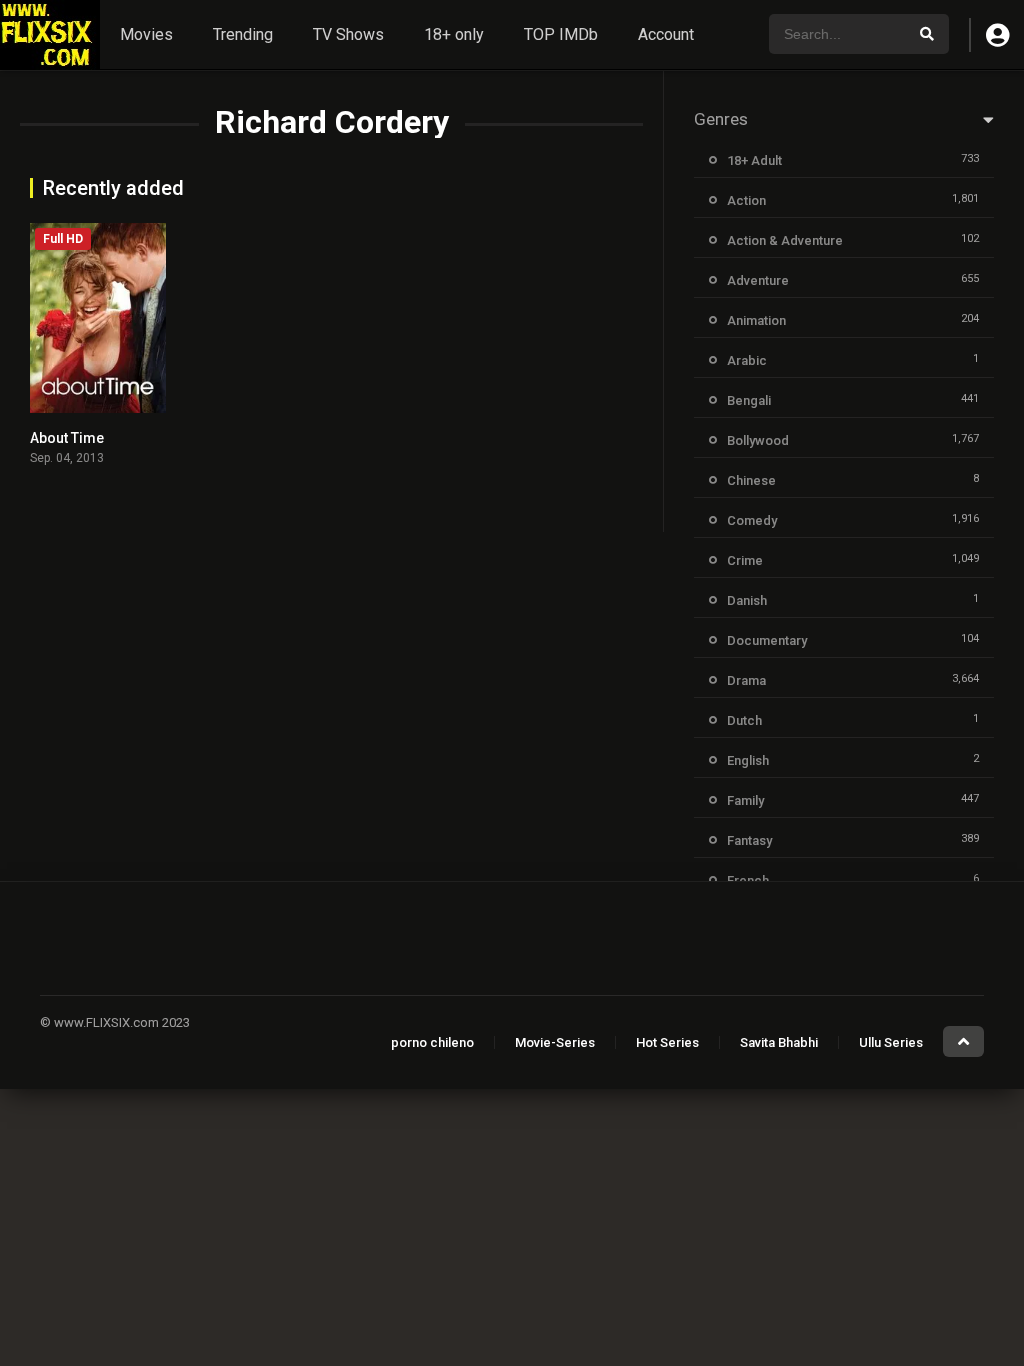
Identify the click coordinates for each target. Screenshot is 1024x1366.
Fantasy (749, 840)
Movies (146, 34)
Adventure (758, 280)
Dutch (744, 720)
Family (745, 800)
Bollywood (758, 440)
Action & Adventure (785, 240)
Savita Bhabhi (779, 1042)
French (748, 880)
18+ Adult (754, 160)
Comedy (752, 520)
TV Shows (348, 34)
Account (666, 34)
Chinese (751, 480)
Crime (745, 560)
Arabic (747, 360)
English (748, 760)
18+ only (454, 34)
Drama (746, 680)
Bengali (749, 400)
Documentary (767, 640)
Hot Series (667, 1042)
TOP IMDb (561, 34)
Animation (756, 320)
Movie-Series (555, 1042)
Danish (747, 600)
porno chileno (432, 1042)
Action (746, 200)
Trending (243, 34)
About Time (67, 438)
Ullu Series (891, 1042)
